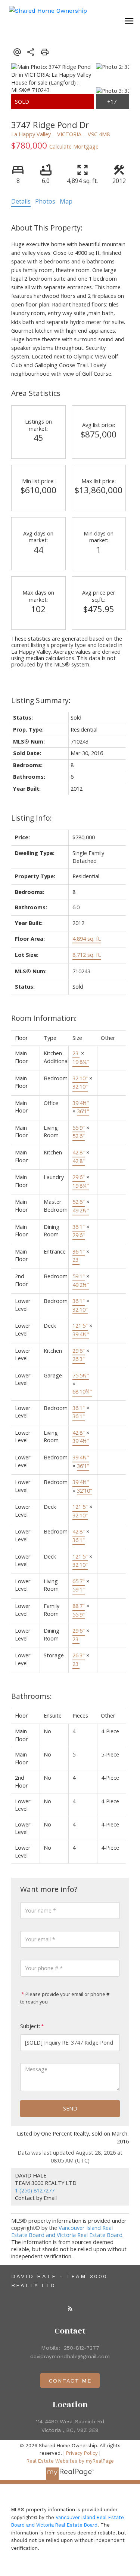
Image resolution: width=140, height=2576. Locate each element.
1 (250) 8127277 (35, 2190)
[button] (70, 2308)
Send (70, 2108)
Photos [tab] (45, 201)
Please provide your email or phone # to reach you (65, 1998)
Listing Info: (32, 818)
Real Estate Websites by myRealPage (70, 2461)
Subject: (30, 2026)
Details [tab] (21, 201)
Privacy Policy (82, 2453)
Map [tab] (66, 201)
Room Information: (44, 1018)
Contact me (70, 2381)
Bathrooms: (32, 1696)
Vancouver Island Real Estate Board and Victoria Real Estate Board (67, 2231)
